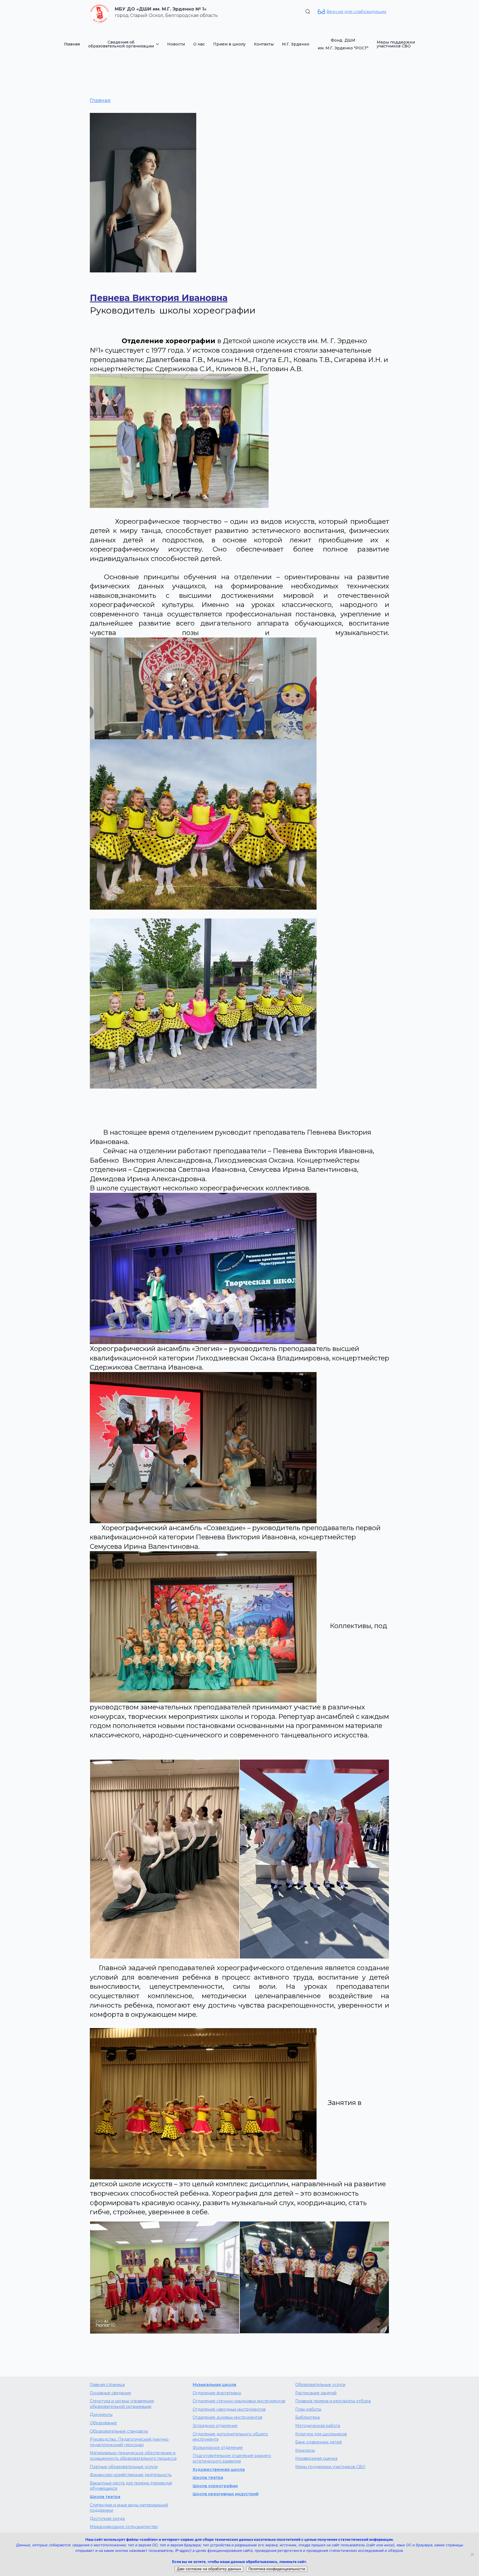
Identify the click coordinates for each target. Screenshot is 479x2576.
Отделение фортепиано (217, 2393)
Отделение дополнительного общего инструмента (230, 2437)
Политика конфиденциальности (277, 2569)
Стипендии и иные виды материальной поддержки (129, 2508)
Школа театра (105, 2497)
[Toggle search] (308, 11)
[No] (472, 2554)
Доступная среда (107, 2519)
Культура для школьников (321, 2434)
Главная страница (107, 2385)
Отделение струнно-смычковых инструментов (239, 2401)
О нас (199, 44)
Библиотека (307, 2417)
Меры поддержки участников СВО (396, 44)
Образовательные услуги (320, 2385)
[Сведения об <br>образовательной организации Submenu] (158, 44)
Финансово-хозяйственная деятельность (131, 2475)
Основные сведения (110, 2393)
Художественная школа (219, 2469)
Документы (101, 2415)
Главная (72, 44)
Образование (103, 2423)
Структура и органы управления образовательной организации (122, 2404)
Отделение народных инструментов (229, 2409)
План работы (308, 2409)
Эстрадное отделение (215, 2426)
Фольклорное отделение (218, 2448)
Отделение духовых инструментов (227, 2417)
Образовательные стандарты (119, 2431)
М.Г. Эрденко (296, 44)
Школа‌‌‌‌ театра (208, 2478)
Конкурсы (305, 2450)
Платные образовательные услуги (124, 2467)
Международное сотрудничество (124, 2527)
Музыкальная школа (214, 2385)
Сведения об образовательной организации (121, 44)
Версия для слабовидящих (356, 12)
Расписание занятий (316, 2393)
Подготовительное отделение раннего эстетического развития (232, 2458)
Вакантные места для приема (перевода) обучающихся (131, 2486)
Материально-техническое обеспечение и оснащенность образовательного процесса (133, 2456)
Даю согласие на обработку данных (209, 2569)
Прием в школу (229, 44)
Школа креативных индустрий (226, 2494)
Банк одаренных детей (319, 2442)
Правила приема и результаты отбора (333, 2401)
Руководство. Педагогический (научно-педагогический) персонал (130, 2442)
